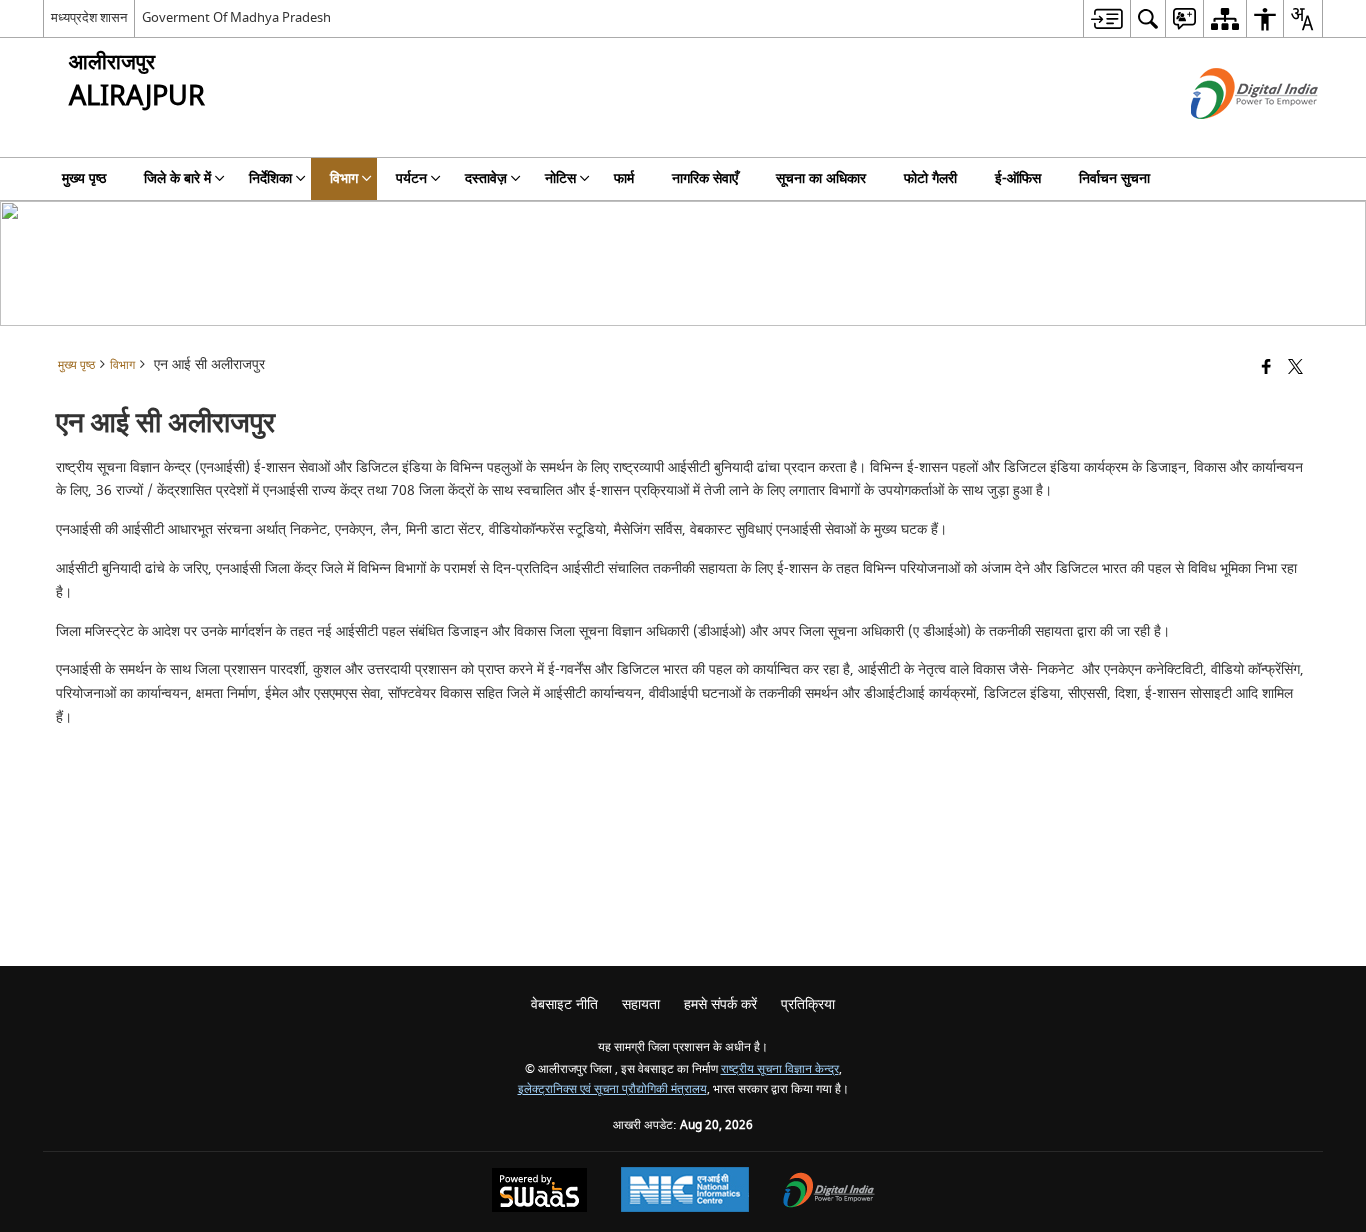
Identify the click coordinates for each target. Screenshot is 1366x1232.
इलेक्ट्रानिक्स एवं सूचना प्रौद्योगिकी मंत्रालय (612, 1089)
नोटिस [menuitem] (560, 178)
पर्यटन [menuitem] (411, 178)
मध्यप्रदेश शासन (89, 17)
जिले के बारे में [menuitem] (177, 178)
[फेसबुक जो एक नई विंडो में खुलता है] (1266, 368)
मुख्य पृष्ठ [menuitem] (84, 178)
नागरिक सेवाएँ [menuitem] (705, 178)
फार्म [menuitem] (624, 178)
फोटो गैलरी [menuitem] (930, 178)
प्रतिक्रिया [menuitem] (808, 1004)
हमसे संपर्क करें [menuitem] (720, 1004)
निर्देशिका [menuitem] (270, 178)
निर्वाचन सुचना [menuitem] (1114, 178)
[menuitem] (1106, 18)
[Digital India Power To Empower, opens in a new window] (829, 1192)
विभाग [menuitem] (344, 178)
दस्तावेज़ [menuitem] (486, 178)
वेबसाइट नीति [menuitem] (564, 1004)
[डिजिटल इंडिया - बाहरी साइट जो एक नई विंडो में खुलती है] (1229, 136)
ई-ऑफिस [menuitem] (1018, 178)
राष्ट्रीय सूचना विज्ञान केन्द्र (780, 1069)
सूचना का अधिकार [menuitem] (821, 178)
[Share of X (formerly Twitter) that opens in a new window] (1295, 368)
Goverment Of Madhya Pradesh (236, 17)
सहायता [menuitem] (641, 1004)
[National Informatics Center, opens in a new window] (685, 1192)
